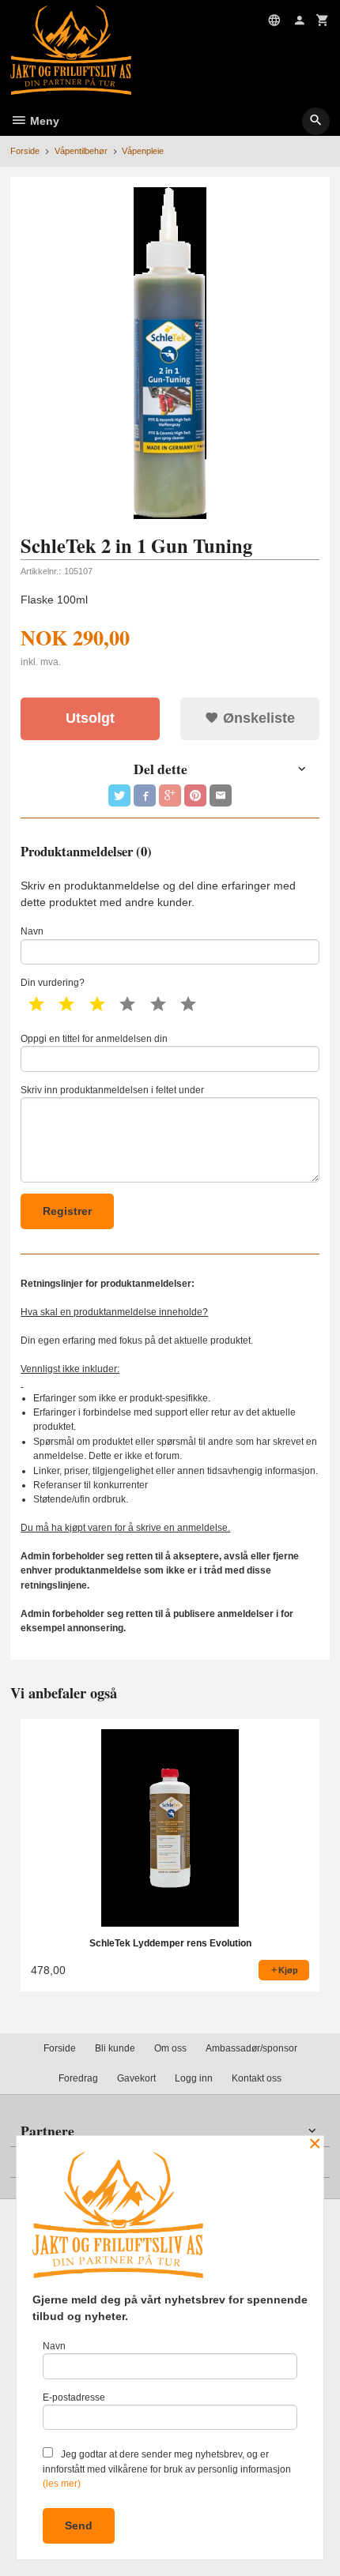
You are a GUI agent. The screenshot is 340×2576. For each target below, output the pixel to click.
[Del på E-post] (221, 795)
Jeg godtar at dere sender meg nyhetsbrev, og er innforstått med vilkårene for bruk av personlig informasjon (167, 2469)
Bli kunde (115, 2048)
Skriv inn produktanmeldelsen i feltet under (112, 1090)
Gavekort (136, 2078)
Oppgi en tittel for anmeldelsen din (94, 1039)
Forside (25, 151)
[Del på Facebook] (145, 795)
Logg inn (194, 2078)
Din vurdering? (53, 983)
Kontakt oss (257, 2078)
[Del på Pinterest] (195, 795)
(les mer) (62, 2484)
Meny (43, 121)
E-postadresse (74, 2397)
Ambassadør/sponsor (251, 2048)
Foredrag (78, 2078)
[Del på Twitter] (119, 795)
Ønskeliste (257, 718)
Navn (32, 931)
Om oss (170, 2048)
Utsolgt (90, 718)
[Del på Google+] (170, 795)
